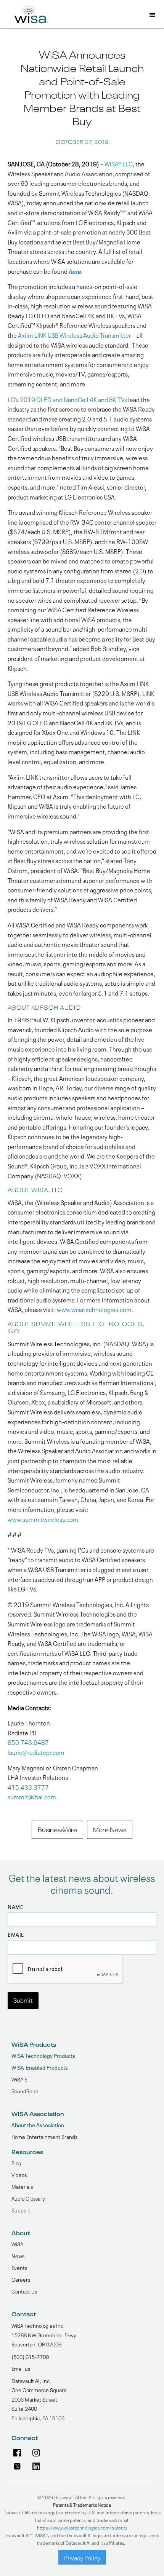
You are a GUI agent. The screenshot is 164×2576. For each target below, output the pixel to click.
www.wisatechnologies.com (94, 1309)
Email (16, 1934)
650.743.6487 (28, 1742)
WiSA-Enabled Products (40, 2067)
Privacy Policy (82, 2557)
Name (15, 1907)
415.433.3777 (28, 1787)
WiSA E (19, 2079)
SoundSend (25, 2091)
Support (21, 2210)
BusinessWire (57, 1829)
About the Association (38, 2125)
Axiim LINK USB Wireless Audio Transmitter (74, 335)
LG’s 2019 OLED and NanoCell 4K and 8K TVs (67, 399)
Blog (16, 2163)
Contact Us (24, 2291)
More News (110, 1829)
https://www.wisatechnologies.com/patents (82, 2527)
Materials (22, 2186)
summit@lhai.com (32, 1796)
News (18, 2255)
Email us (21, 2368)
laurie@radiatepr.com (36, 1752)
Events (19, 2267)
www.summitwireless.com (43, 1519)
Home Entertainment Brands (44, 2136)
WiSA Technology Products (43, 2055)
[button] (153, 16)
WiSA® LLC (119, 163)
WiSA (17, 2244)
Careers (21, 2279)
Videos (19, 2174)
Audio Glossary (28, 2198)
